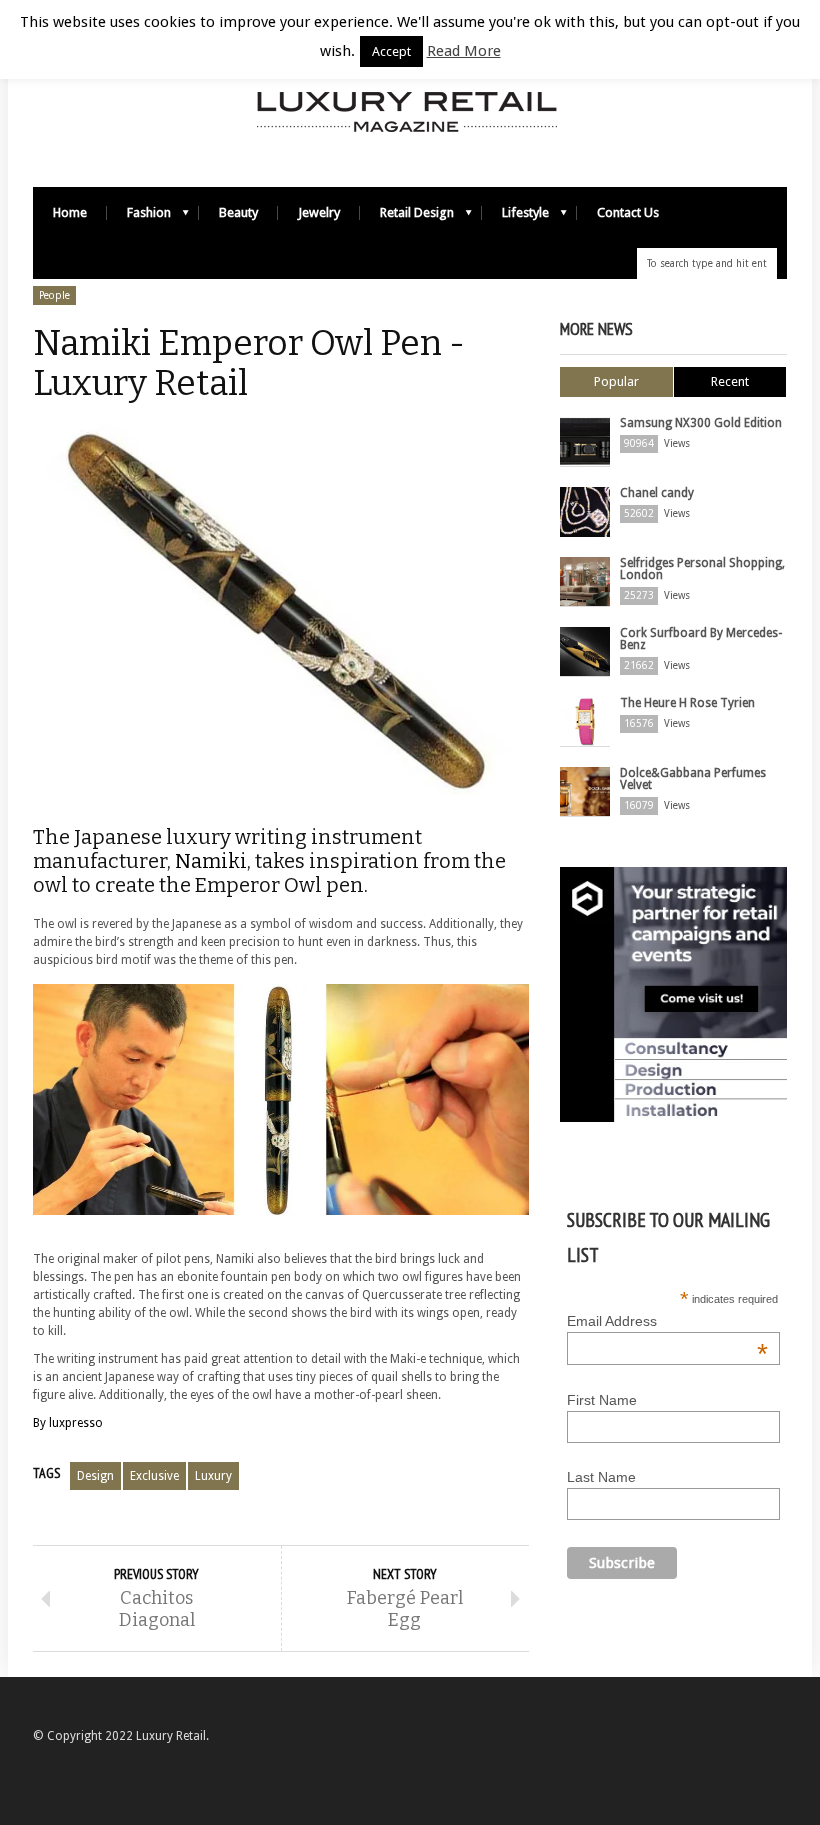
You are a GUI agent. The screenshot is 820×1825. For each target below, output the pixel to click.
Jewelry (319, 212)
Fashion (139, 217)
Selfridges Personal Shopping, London (702, 569)
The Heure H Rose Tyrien (687, 703)
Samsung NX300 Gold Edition (701, 423)
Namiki (211, 861)
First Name (602, 1400)
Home (70, 212)
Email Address (667, 1321)
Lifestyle (515, 217)
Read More (464, 51)
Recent (730, 381)
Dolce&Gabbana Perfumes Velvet (693, 779)
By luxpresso (68, 1423)
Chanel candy (657, 493)
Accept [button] (391, 51)
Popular (616, 381)
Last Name (601, 1477)
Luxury (213, 1476)
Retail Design (407, 217)
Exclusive (154, 1476)
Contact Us (628, 212)
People (54, 295)
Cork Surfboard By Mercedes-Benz (701, 639)
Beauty (238, 212)
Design (95, 1476)
